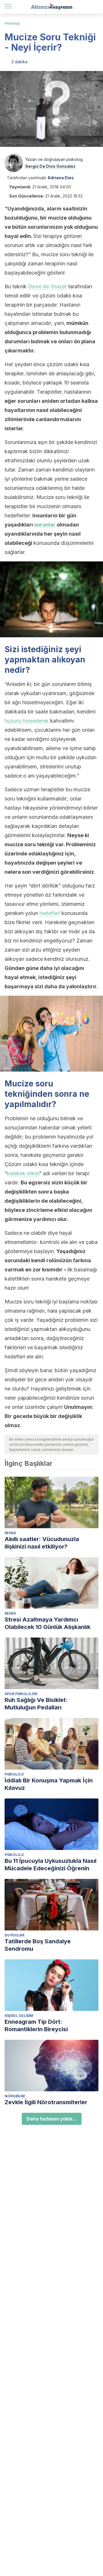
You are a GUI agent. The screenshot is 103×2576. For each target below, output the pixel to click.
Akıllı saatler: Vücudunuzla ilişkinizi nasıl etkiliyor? (42, 1543)
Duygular (14, 1935)
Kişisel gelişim (19, 2016)
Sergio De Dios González (50, 166)
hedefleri (50, 913)
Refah (10, 1533)
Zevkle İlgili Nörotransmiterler (46, 2102)
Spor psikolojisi (21, 1694)
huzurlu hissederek (27, 721)
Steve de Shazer (47, 286)
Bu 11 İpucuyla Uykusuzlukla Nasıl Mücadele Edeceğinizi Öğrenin (50, 1865)
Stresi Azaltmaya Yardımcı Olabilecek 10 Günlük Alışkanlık (47, 1623)
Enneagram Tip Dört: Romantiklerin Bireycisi (36, 2025)
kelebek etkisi (23, 1173)
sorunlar (45, 525)
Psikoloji (12, 23)
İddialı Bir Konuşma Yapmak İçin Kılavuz (49, 1784)
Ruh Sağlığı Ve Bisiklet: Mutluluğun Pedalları (36, 1704)
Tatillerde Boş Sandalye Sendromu (38, 1945)
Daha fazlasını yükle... (52, 2119)
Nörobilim (15, 2096)
